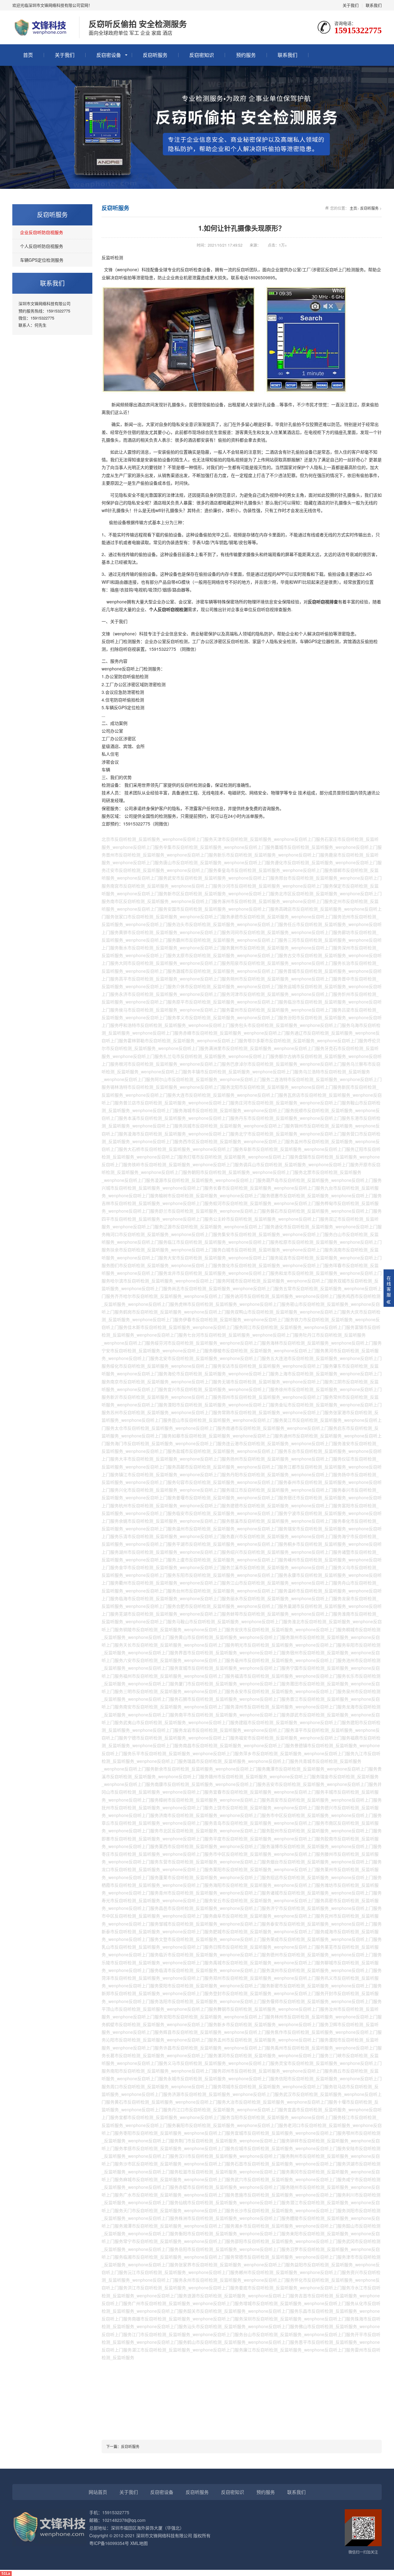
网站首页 (98, 2492)
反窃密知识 (202, 55)
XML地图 (139, 2543)
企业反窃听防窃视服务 (42, 232)
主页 (353, 208)
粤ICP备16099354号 (109, 2543)
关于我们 (351, 5)
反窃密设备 (109, 55)
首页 (28, 55)
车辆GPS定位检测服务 (42, 260)
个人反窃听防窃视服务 (42, 246)
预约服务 (246, 55)
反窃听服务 (155, 55)
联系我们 (374, 5)
